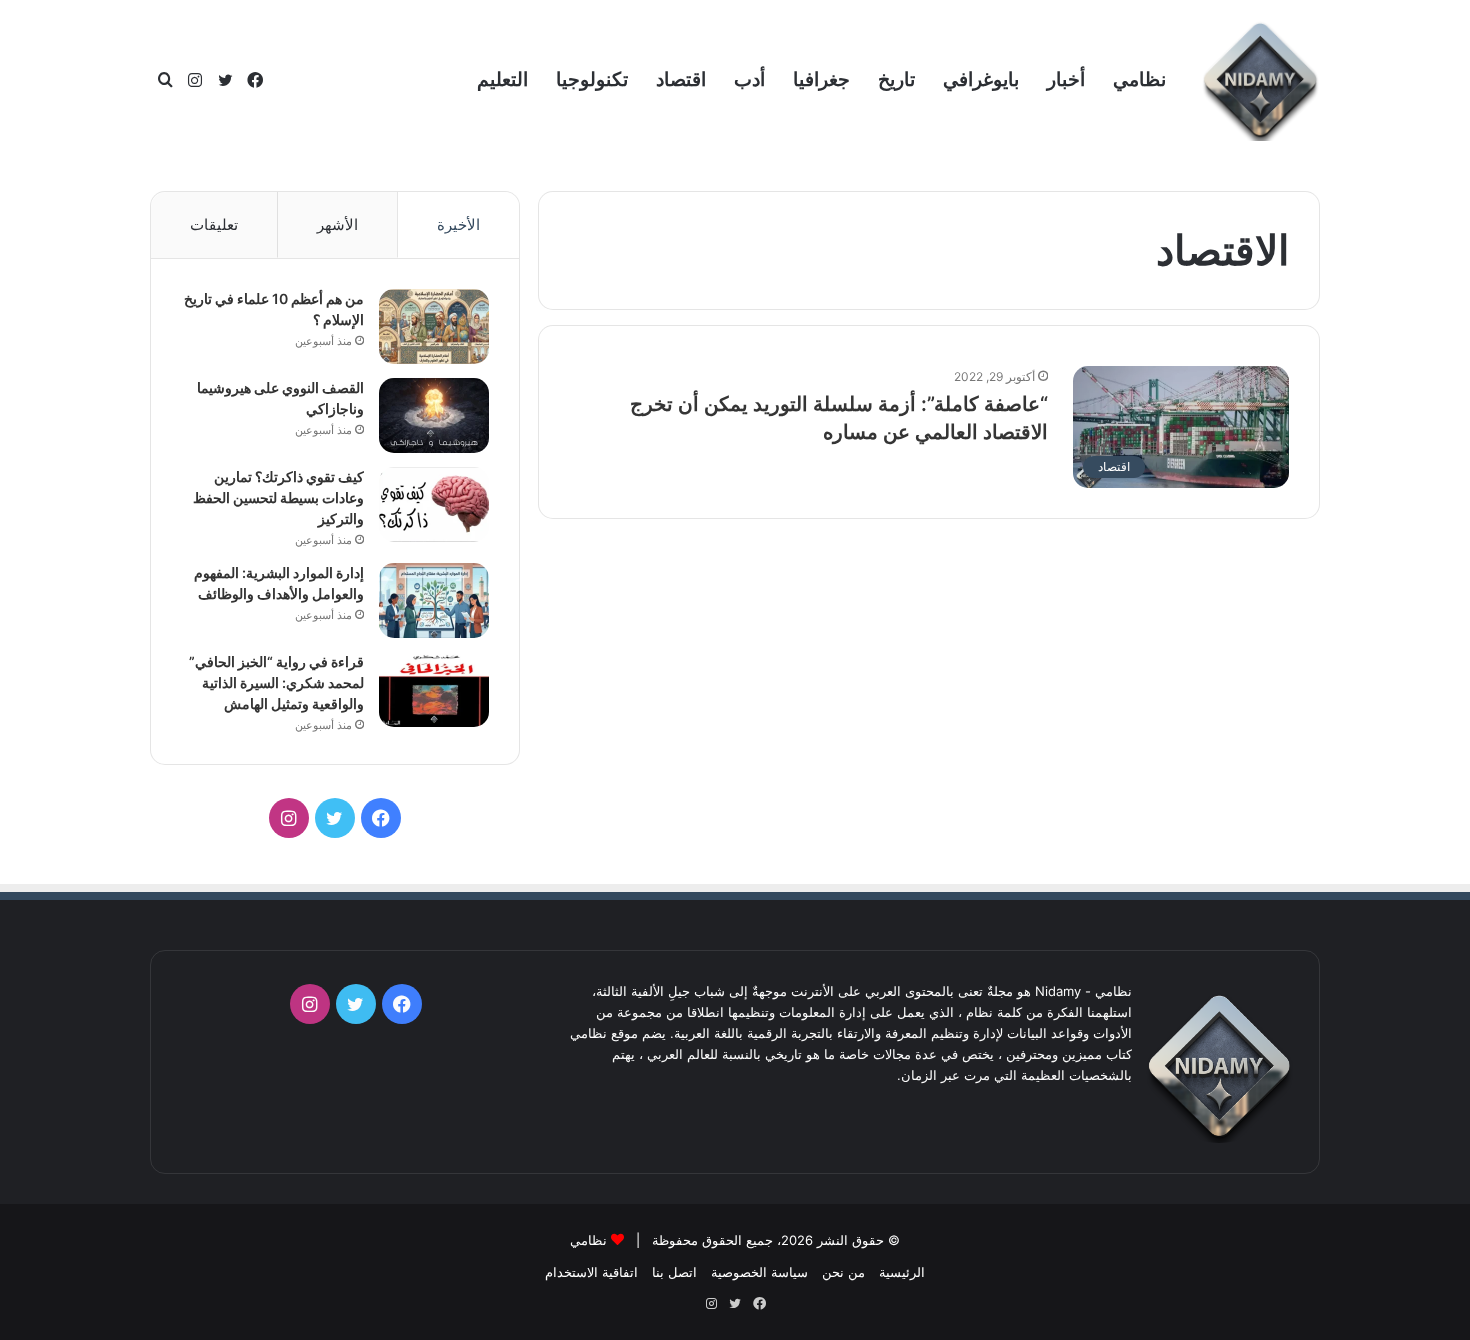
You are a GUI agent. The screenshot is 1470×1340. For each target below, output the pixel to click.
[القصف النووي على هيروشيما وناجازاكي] (434, 415)
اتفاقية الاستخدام (591, 1272)
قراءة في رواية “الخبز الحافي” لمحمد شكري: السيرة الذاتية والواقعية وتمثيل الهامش (276, 682)
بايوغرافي (981, 79)
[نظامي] (1260, 81)
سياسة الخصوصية (759, 1272)
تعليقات (214, 224)
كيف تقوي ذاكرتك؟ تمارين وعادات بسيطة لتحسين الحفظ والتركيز (278, 497)
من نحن (843, 1272)
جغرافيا (821, 79)
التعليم (502, 79)
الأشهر (337, 224)
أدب (749, 79)
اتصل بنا (674, 1272)
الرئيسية (902, 1272)
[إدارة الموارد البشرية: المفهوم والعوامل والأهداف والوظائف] (434, 600)
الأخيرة (458, 224)
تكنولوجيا (592, 79)
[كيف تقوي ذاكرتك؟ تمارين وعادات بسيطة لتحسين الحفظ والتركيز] (434, 504)
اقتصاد (681, 79)
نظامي (1139, 79)
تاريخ (896, 79)
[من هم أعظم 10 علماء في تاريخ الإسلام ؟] (434, 326)
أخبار (1066, 79)
